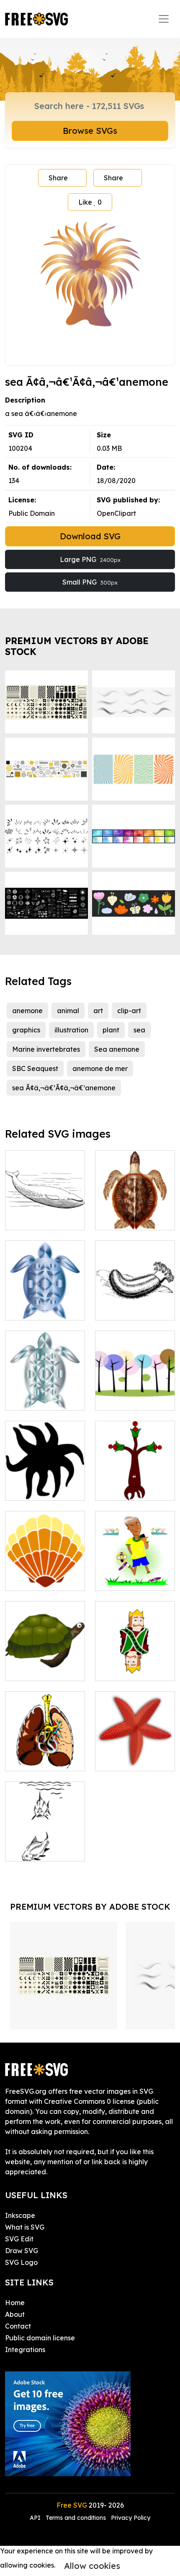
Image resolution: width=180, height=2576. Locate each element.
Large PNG (90, 559)
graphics (26, 1030)
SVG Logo (21, 2262)
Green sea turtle (130, 1219)
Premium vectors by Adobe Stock (77, 646)
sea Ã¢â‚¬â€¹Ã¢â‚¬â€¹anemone (64, 1088)
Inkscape (20, 2215)
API (36, 2518)
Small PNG (90, 582)
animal (68, 1011)
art (98, 1011)
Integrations (25, 2350)
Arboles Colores (129, 1399)
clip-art (129, 1011)
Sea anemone (117, 1049)
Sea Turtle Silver (41, 1399)
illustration (71, 1030)
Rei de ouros (125, 1669)
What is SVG (25, 2227)
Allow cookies (92, 2566)
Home (15, 2303)
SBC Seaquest (35, 1068)
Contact (18, 2326)
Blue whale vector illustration (45, 1214)
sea (139, 1030)
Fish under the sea (44, 1850)
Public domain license (40, 2338)
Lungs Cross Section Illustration (45, 1755)
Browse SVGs (90, 131)
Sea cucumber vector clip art (135, 1304)
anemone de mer (100, 1068)
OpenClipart (116, 513)
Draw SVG (22, 2251)
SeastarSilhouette (44, 1489)
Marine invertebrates (46, 1049)
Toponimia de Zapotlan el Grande (135, 1479)
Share (58, 178)
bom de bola (125, 1579)
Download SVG (90, 536)
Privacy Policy (131, 2518)
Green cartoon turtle (45, 1664)
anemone (27, 1011)
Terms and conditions (76, 2518)
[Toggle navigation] (164, 19)
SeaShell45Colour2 (45, 1579)
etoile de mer (126, 1760)
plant (111, 1030)
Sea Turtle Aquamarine (45, 1304)
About (15, 2314)
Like (90, 202)
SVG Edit (19, 2239)
